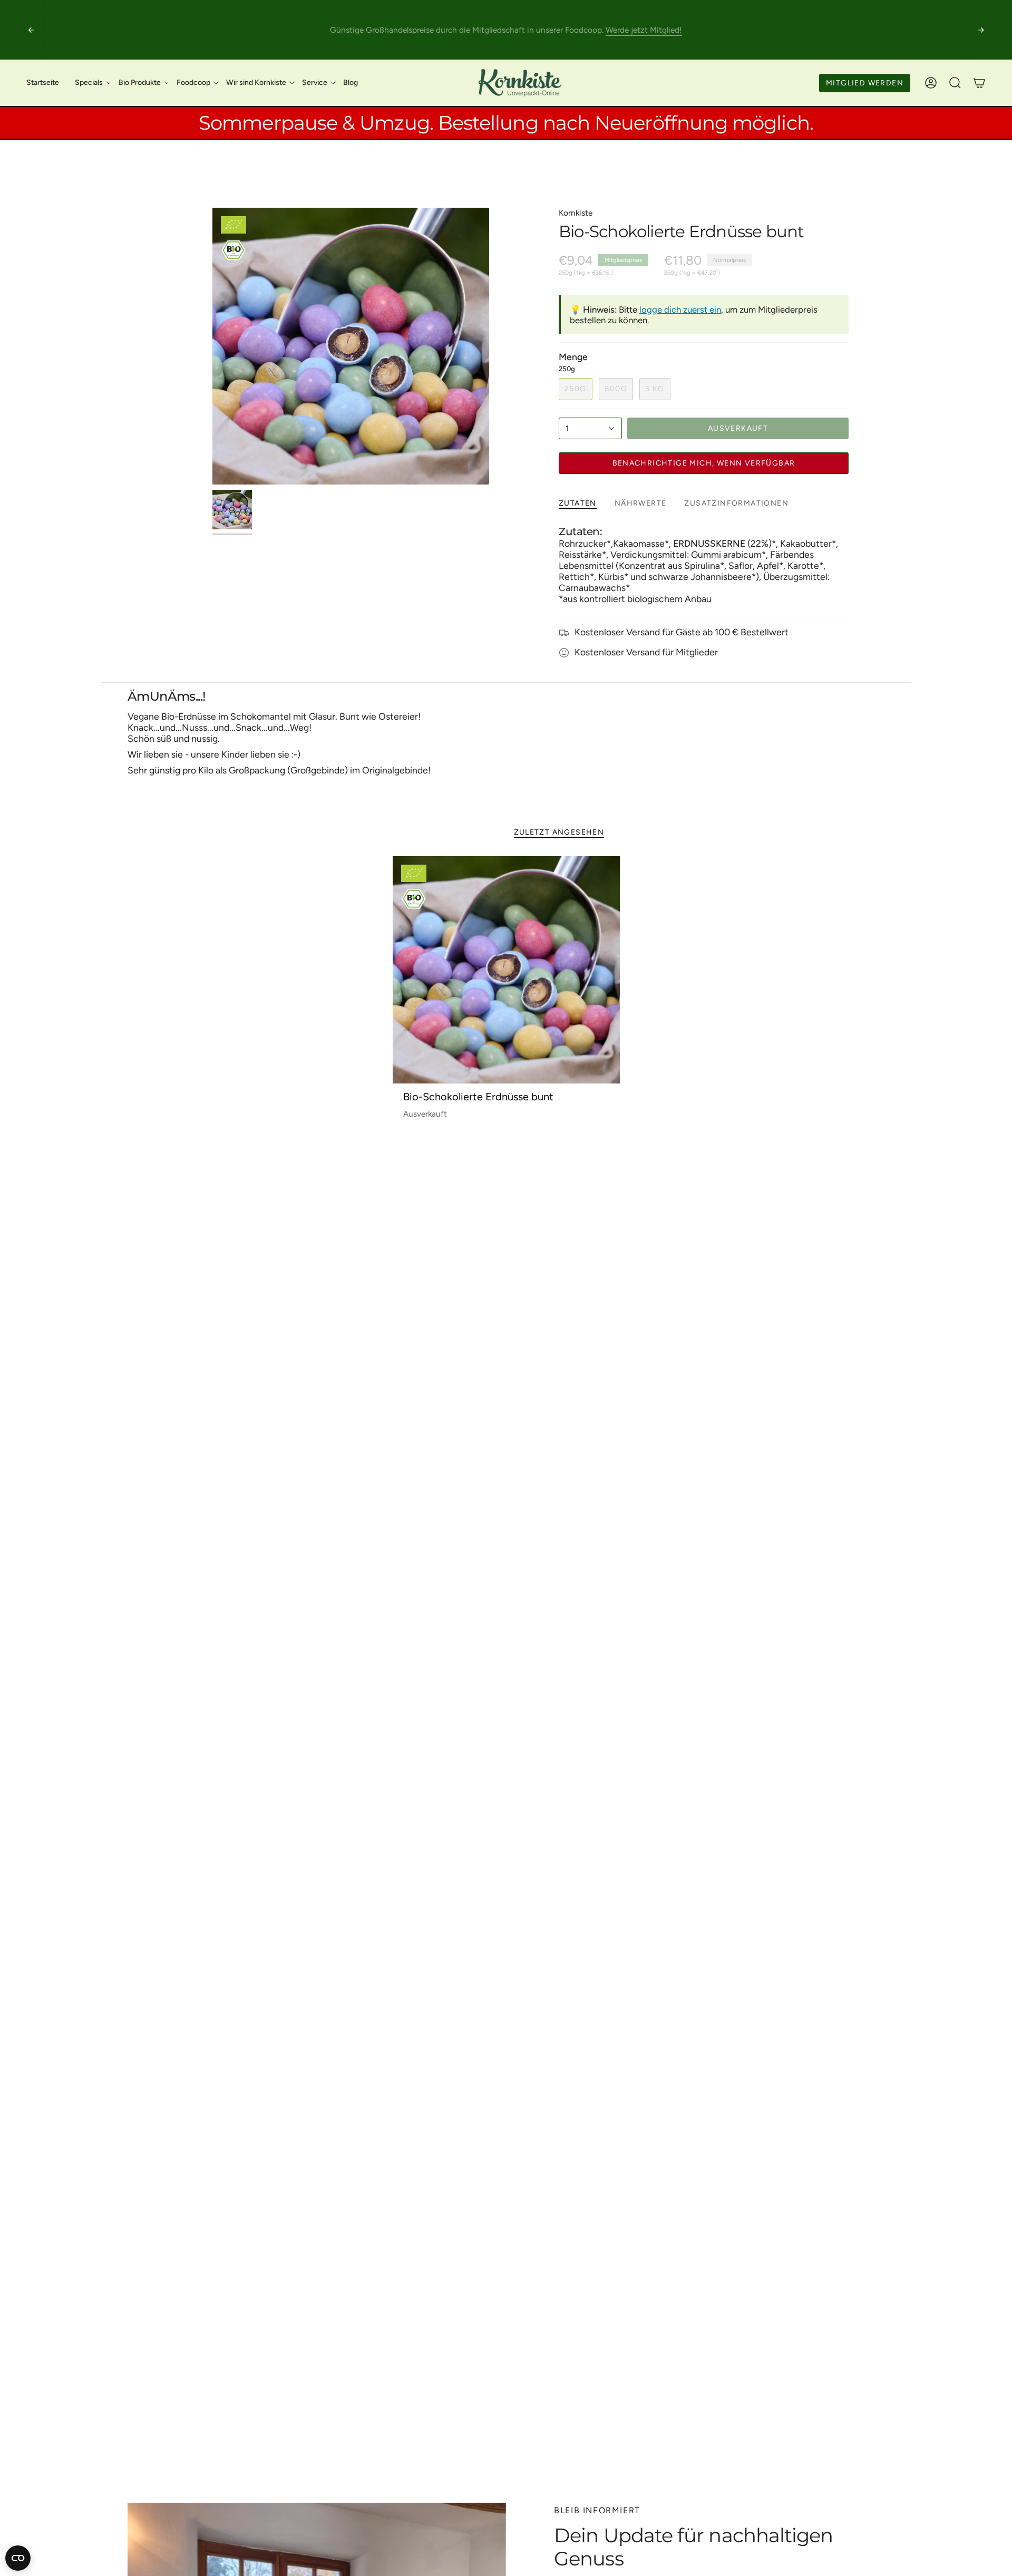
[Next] (981, 30)
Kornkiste (576, 213)
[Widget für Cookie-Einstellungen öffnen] (18, 2558)
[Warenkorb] (979, 83)
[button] (89, 83)
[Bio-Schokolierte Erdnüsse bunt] (506, 970)
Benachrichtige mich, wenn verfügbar (704, 463)
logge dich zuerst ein (680, 309)
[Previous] (31, 30)
